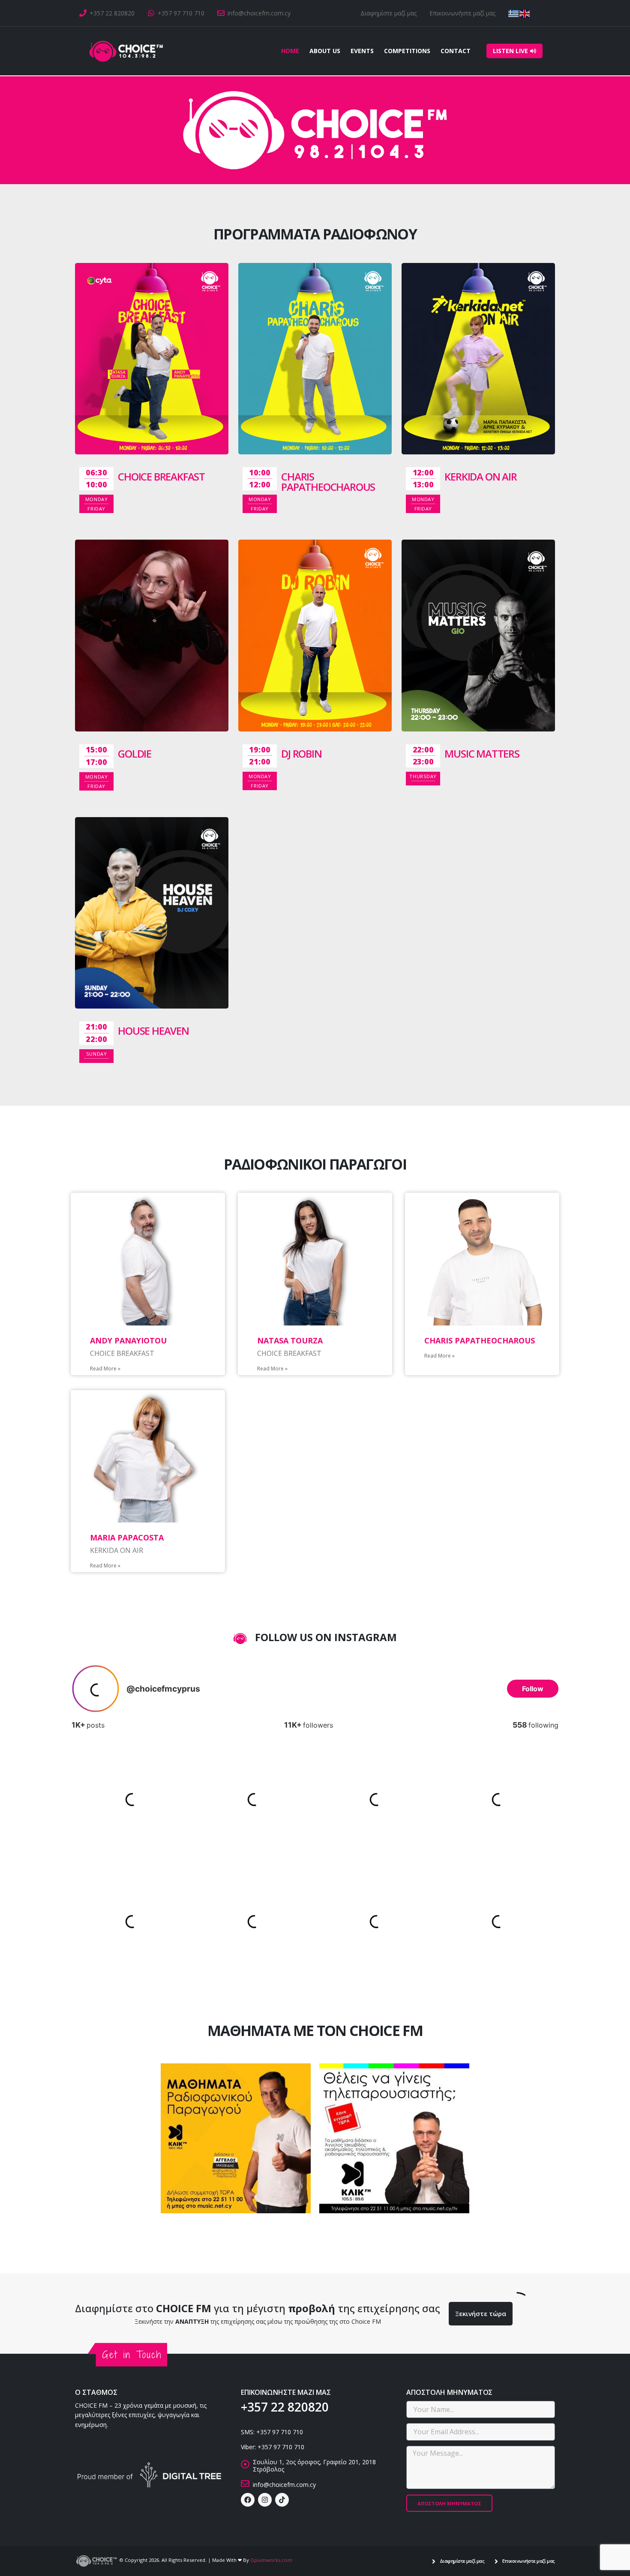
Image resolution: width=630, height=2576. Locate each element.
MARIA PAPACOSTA (127, 1537)
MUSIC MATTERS (482, 754)
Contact (456, 51)
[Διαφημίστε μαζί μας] (434, 2561)
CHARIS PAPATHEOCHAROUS (328, 482)
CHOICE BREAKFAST (161, 476)
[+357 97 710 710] (151, 13)
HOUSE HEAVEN (153, 1031)
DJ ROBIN (301, 754)
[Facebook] (248, 2500)
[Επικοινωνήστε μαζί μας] (496, 2561)
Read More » (105, 1369)
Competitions (407, 51)
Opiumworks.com (271, 2560)
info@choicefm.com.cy (259, 13)
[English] (525, 13)
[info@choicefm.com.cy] (221, 13)
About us (325, 51)
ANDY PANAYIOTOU (128, 1340)
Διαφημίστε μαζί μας (388, 13)
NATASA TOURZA (290, 1340)
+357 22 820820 (112, 13)
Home (290, 51)
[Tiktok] (282, 2500)
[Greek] (514, 13)
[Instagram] (265, 2500)
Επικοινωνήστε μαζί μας (462, 13)
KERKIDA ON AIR (480, 476)
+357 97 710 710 (181, 13)
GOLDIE (135, 754)
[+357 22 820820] (83, 13)
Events (362, 51)
